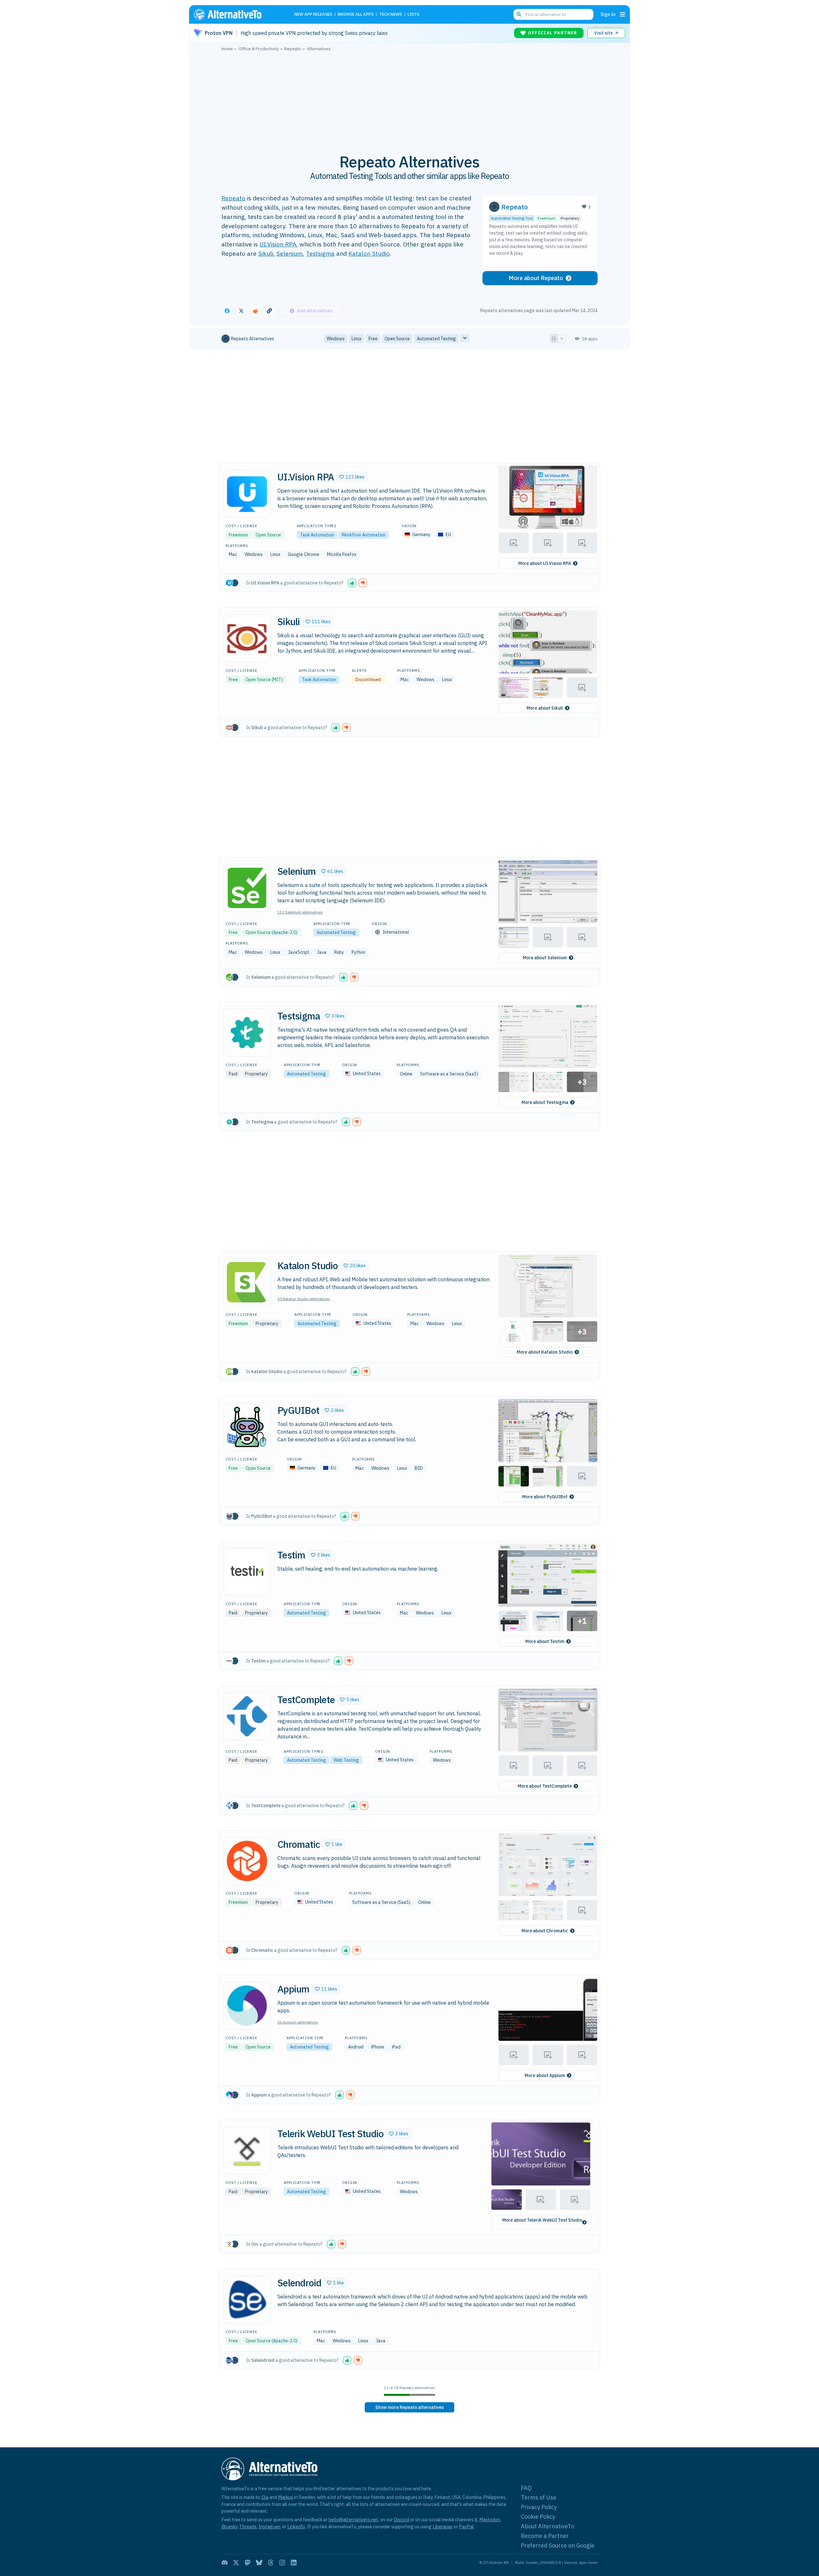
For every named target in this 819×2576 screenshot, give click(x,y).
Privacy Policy (539, 2507)
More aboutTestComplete (545, 1786)
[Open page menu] (623, 14)
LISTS (413, 15)
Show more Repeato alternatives (409, 2407)
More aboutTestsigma (545, 1102)
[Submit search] (519, 14)
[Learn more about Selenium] (247, 888)
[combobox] (553, 14)
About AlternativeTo (548, 2526)
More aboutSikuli (545, 708)
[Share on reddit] (255, 311)
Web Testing (346, 1760)
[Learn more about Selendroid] (247, 2299)
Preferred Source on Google (558, 2545)
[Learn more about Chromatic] (247, 1861)
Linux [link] (357, 339)
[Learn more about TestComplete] (247, 1716)
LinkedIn (296, 2527)
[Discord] (225, 2563)
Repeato (233, 198)
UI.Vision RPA (278, 244)
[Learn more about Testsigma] (247, 1033)
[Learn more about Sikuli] (247, 638)
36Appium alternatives (298, 2022)
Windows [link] (336, 339)
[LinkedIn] (294, 2563)
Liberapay (443, 2527)
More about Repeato (536, 278)
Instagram (269, 2527)
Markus (286, 2497)
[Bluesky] (259, 2563)
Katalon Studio (369, 253)
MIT (277, 680)
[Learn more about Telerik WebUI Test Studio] (247, 2150)
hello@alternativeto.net (353, 2520)
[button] (352, 477)
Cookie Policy (538, 2517)
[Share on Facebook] (227, 311)
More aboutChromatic (545, 1931)
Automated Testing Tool (512, 218)
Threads (248, 2527)
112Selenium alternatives (300, 912)
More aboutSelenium (545, 958)
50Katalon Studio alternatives (304, 1299)
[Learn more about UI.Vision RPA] (247, 494)
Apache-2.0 (284, 932)
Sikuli (266, 253)
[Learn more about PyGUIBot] (247, 1427)
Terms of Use (539, 2497)
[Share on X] (241, 311)
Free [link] (373, 339)
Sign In (608, 14)
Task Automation (317, 535)
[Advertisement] (409, 99)
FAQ (526, 2488)
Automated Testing (336, 932)
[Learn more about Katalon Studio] (247, 1282)
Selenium (290, 253)
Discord (402, 2520)
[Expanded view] (554, 339)
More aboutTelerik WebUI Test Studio (542, 2220)
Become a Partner (545, 2536)
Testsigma (320, 253)
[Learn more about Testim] (247, 1572)
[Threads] (271, 2563)
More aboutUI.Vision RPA (545, 563)
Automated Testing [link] (436, 339)
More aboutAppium (545, 2075)
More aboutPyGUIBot (545, 1497)
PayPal (466, 2527)
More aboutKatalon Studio (545, 1352)
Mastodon (490, 2520)
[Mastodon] (248, 2563)
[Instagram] (282, 2563)
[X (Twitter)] (236, 2563)
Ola (265, 2497)
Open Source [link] (397, 339)
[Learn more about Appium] (247, 2006)
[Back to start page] (237, 14)
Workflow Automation (364, 535)
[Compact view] (562, 339)
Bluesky (229, 2527)
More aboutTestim (545, 1641)
